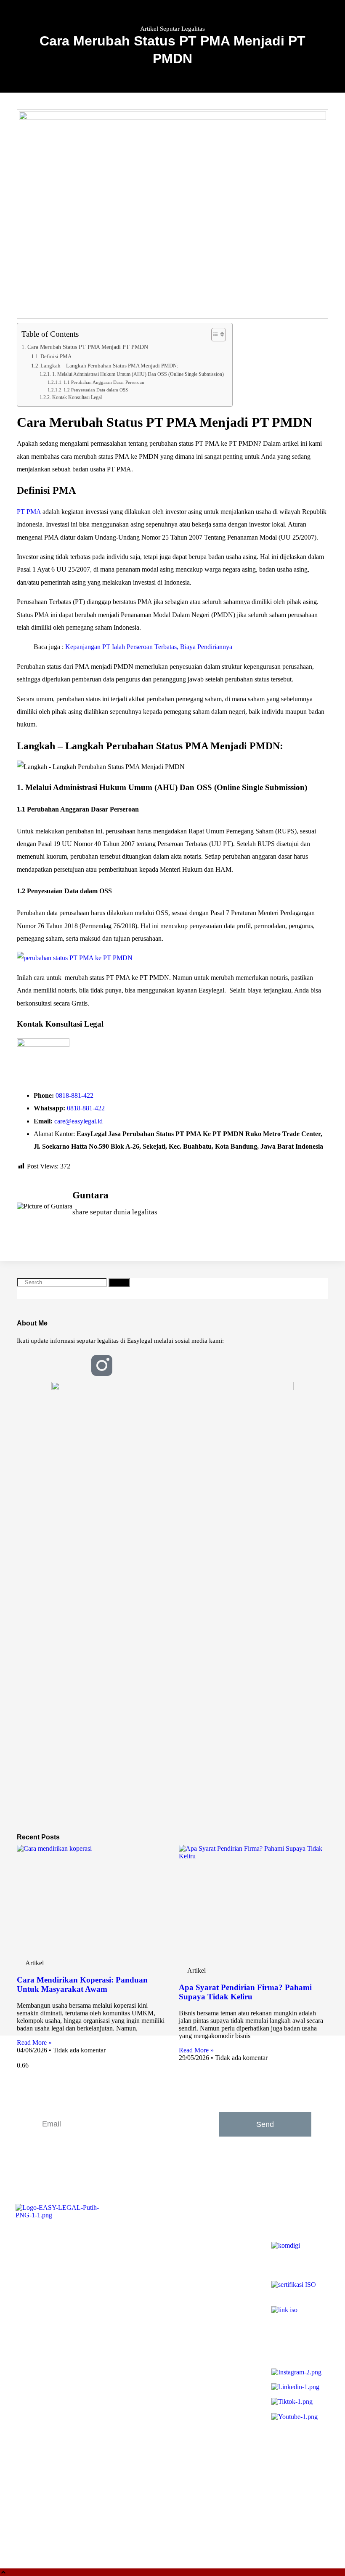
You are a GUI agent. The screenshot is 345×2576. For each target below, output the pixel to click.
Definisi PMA (56, 356)
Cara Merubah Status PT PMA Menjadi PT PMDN (88, 347)
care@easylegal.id (78, 1121)
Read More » (34, 2042)
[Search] (119, 1282)
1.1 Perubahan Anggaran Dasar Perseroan (104, 382)
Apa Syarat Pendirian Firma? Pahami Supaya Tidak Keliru (245, 1992)
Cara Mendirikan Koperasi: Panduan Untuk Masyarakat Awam (82, 1984)
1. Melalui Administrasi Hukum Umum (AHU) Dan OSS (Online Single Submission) (138, 374)
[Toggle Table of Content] (214, 335)
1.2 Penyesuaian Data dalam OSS (96, 390)
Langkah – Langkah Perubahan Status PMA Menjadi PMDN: (109, 366)
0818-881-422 (74, 1095)
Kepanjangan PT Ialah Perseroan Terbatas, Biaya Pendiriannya (149, 647)
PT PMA (29, 512)
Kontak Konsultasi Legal (77, 398)
